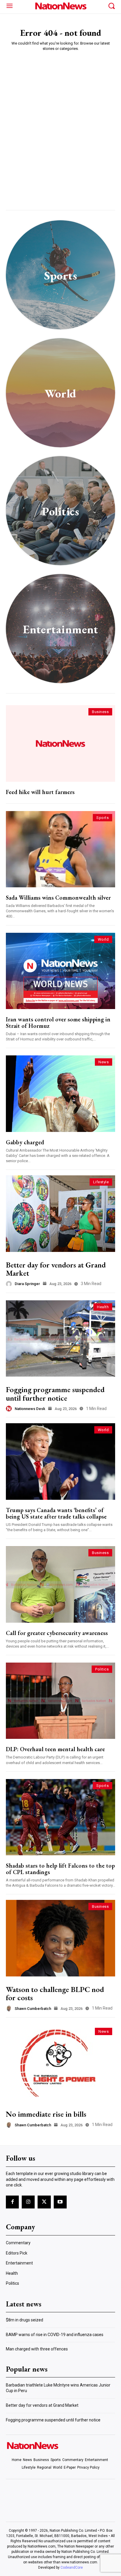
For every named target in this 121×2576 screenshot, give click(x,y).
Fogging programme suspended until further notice (55, 1394)
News (104, 1062)
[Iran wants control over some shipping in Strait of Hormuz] (60, 971)
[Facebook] (12, 2202)
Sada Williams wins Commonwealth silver (58, 898)
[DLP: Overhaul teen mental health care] (60, 1701)
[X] (44, 2202)
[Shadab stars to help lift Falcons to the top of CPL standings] (60, 1817)
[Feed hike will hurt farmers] (60, 743)
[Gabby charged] (60, 1094)
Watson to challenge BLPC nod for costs (55, 1994)
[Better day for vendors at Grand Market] (60, 1213)
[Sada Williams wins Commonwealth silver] (60, 849)
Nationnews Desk (30, 1409)
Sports (102, 818)
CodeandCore (72, 2567)
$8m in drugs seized (25, 2320)
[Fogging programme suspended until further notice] (60, 1338)
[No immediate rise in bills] (60, 2063)
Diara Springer (27, 1284)
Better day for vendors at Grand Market (56, 1269)
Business (100, 712)
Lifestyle (101, 1182)
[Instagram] (28, 2202)
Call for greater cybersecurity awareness (57, 1633)
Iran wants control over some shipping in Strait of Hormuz (58, 1023)
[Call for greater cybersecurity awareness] (60, 1584)
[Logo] (60, 6)
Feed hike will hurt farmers (40, 792)
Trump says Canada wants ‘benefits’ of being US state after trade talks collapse (56, 1513)
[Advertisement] (60, 119)
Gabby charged (25, 1142)
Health (103, 1307)
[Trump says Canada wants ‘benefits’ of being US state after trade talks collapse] (60, 1461)
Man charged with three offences (37, 2349)
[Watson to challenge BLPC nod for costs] (60, 1938)
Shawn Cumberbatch (33, 2009)
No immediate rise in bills (46, 2114)
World (103, 939)
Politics (102, 1669)
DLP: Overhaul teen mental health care (55, 1749)
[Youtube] (60, 2202)
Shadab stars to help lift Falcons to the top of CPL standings (60, 1869)
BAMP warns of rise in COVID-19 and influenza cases (55, 2335)
